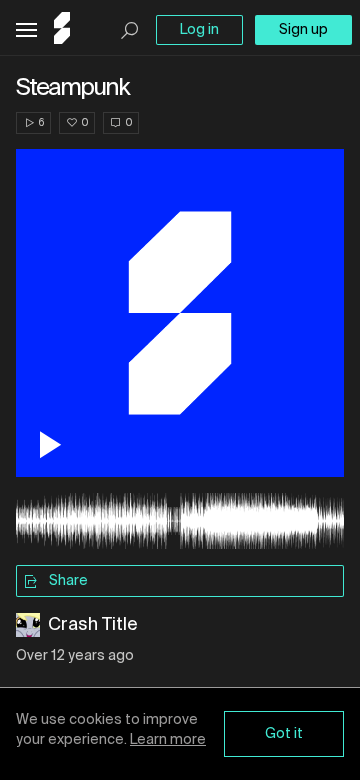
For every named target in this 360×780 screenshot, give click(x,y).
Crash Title (93, 625)
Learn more (168, 740)
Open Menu (26, 30)
